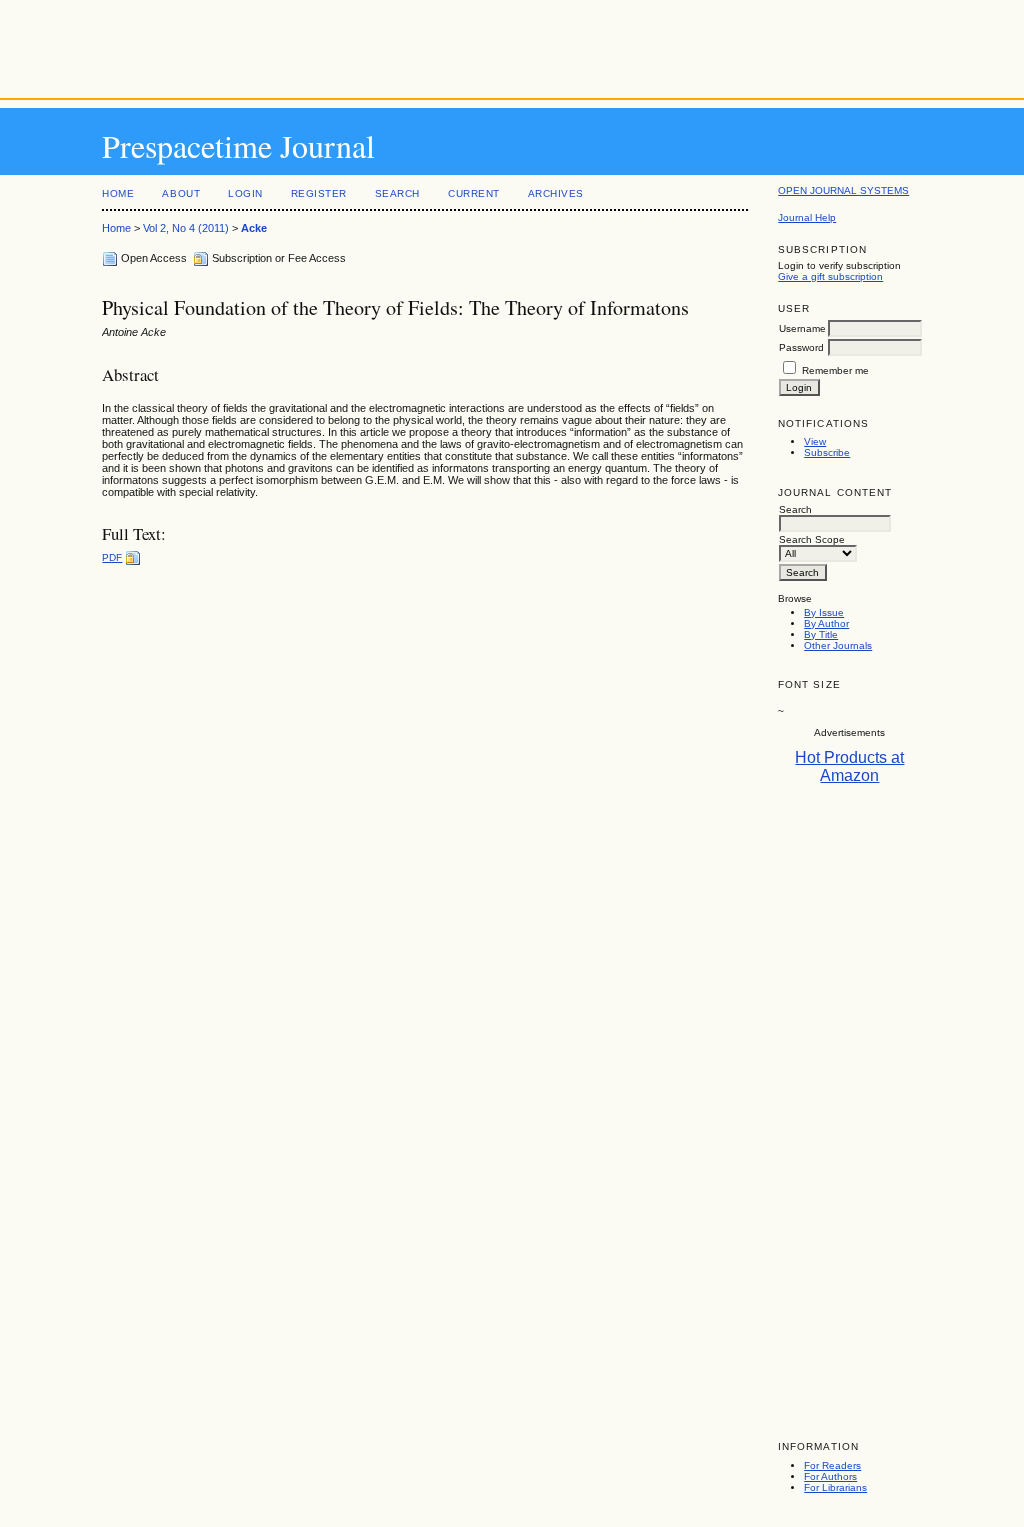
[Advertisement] (512, 45)
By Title (821, 634)
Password (801, 347)
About (181, 193)
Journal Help (807, 217)
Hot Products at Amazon (849, 766)
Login (245, 193)
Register (319, 193)
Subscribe (827, 452)
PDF (112, 557)
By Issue (824, 612)
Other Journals (838, 645)
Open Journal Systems (843, 190)
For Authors (830, 1476)
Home (118, 193)
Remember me (835, 370)
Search (397, 193)
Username (802, 328)
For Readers (832, 1465)
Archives (556, 193)
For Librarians (835, 1487)
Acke (254, 228)
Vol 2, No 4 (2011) (186, 228)
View (815, 441)
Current (474, 193)
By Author (826, 623)
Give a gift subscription (830, 276)
